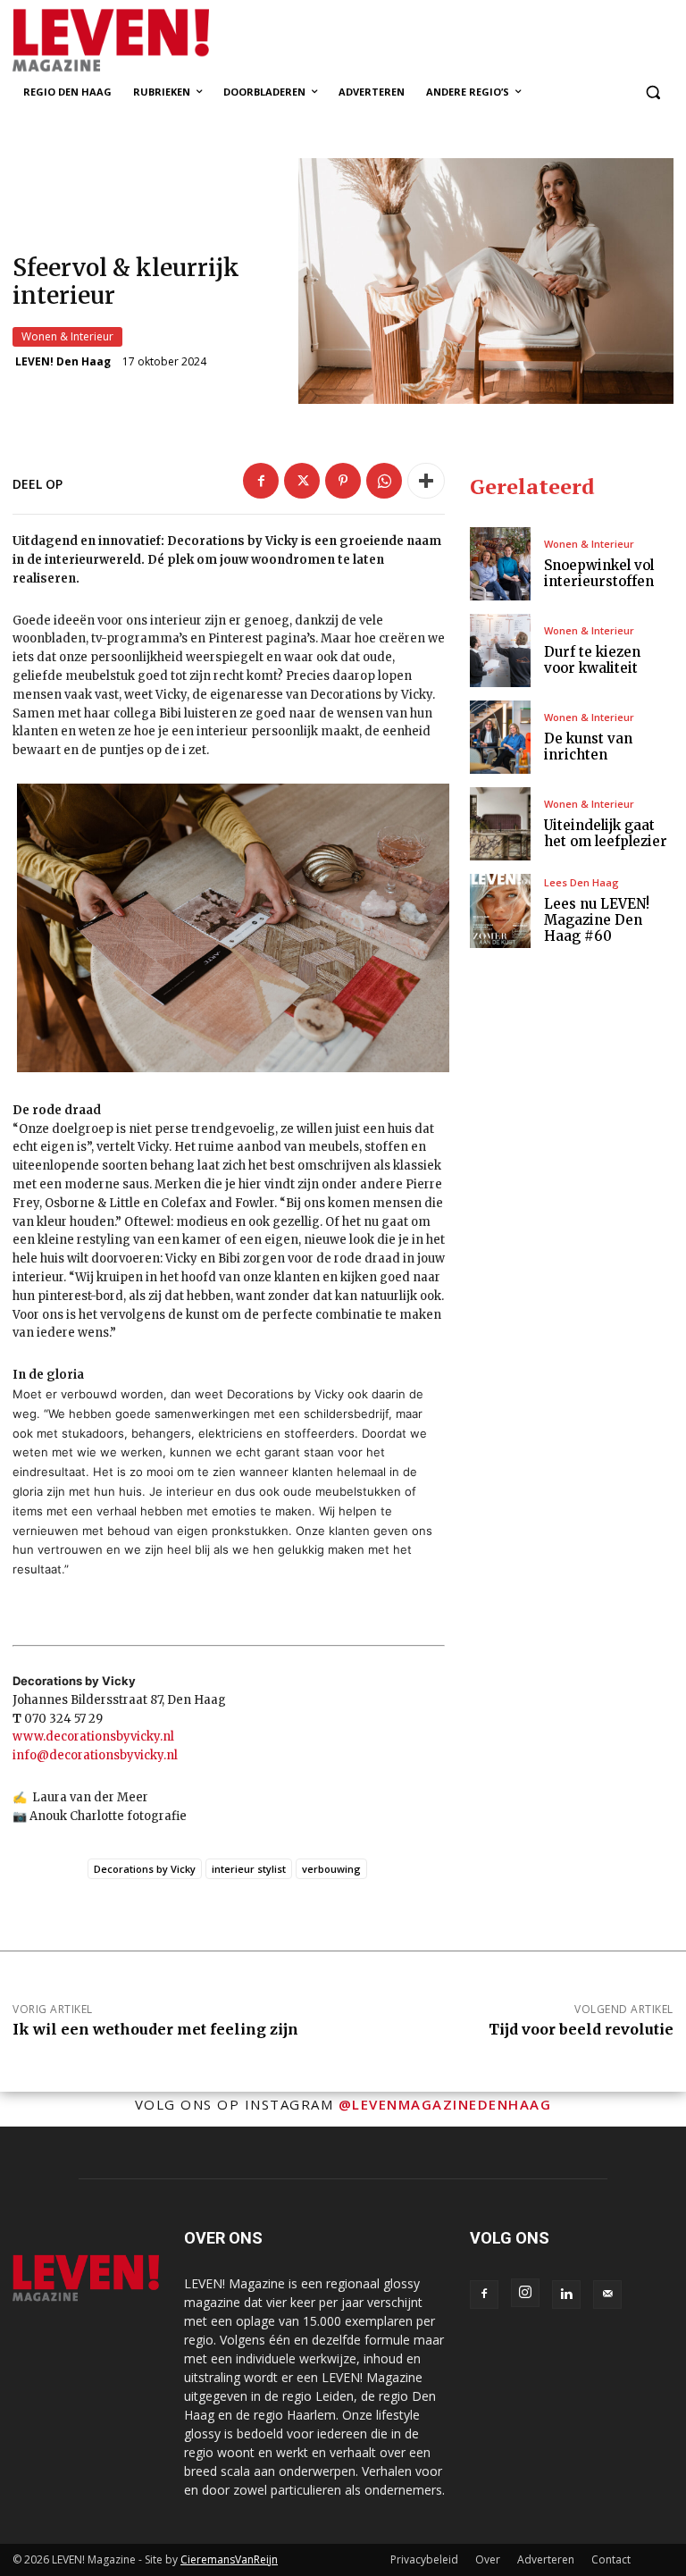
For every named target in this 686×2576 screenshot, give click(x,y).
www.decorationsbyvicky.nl (93, 1737)
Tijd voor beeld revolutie (581, 2029)
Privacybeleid (424, 2559)
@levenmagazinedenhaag (445, 2104)
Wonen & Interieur (67, 336)
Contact (611, 2559)
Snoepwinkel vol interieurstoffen (599, 573)
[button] (653, 92)
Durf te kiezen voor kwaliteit (592, 660)
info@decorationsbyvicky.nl (95, 1755)
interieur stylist (249, 1869)
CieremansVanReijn (229, 2559)
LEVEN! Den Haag (63, 362)
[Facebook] (261, 481)
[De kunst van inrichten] (500, 737)
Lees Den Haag (581, 882)
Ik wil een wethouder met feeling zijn (155, 2029)
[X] (302, 481)
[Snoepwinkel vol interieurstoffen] (500, 564)
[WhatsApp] (384, 481)
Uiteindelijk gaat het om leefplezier (606, 833)
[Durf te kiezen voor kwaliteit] (500, 650)
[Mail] (607, 2295)
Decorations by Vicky (145, 1869)
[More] (426, 481)
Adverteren (546, 2559)
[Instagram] (525, 2293)
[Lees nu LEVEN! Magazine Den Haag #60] (500, 910)
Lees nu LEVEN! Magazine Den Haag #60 (597, 920)
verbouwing (331, 1869)
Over (488, 2559)
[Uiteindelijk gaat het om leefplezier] (500, 824)
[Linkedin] (566, 2295)
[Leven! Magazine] (134, 41)
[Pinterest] (343, 481)
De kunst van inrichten (588, 747)
